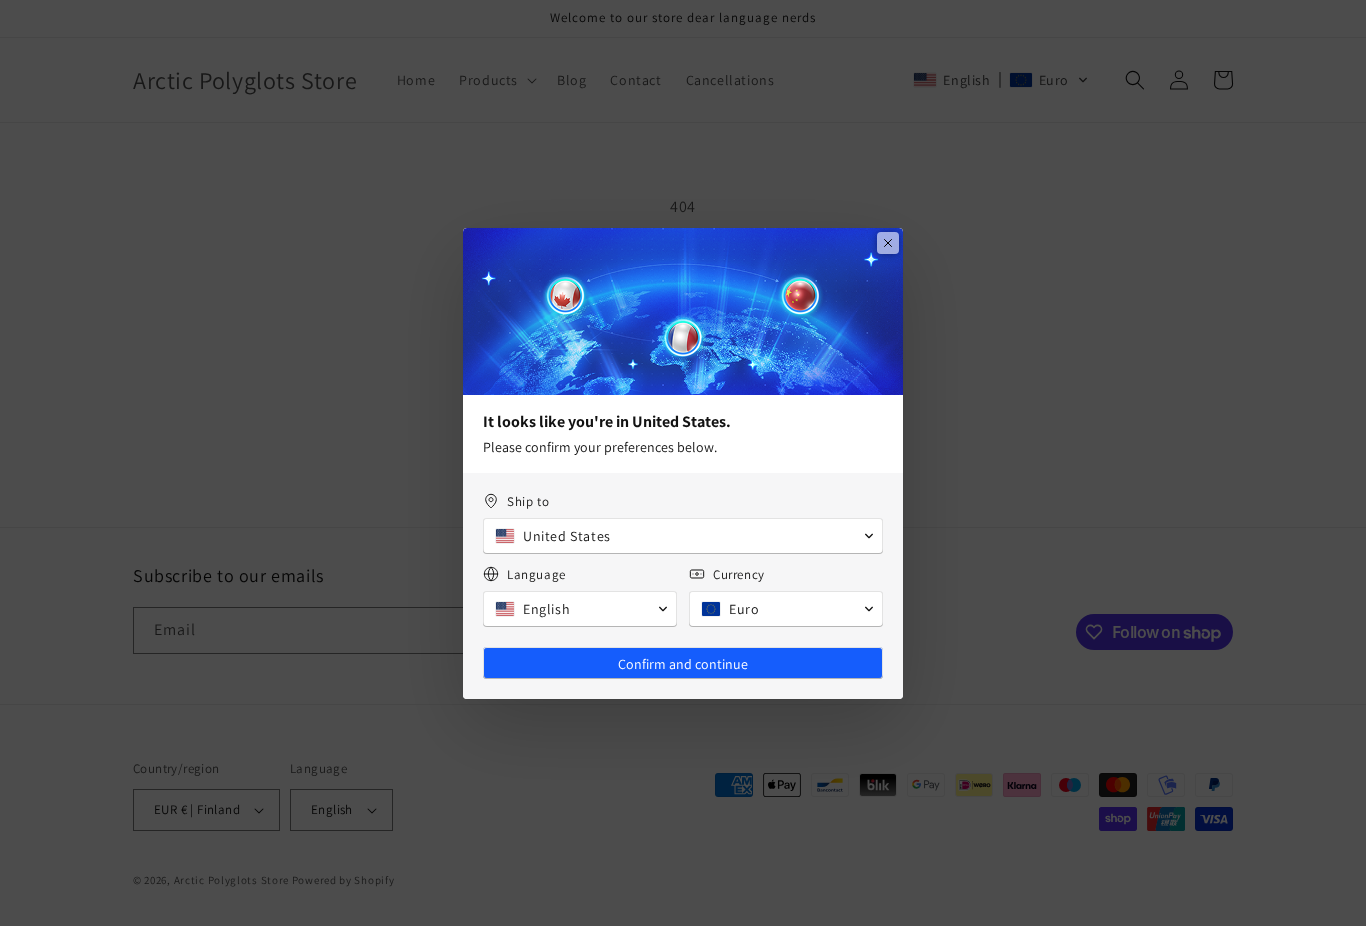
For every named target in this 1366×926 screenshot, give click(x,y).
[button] (683, 536)
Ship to (528, 501)
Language (536, 574)
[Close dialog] (888, 243)
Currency (739, 574)
